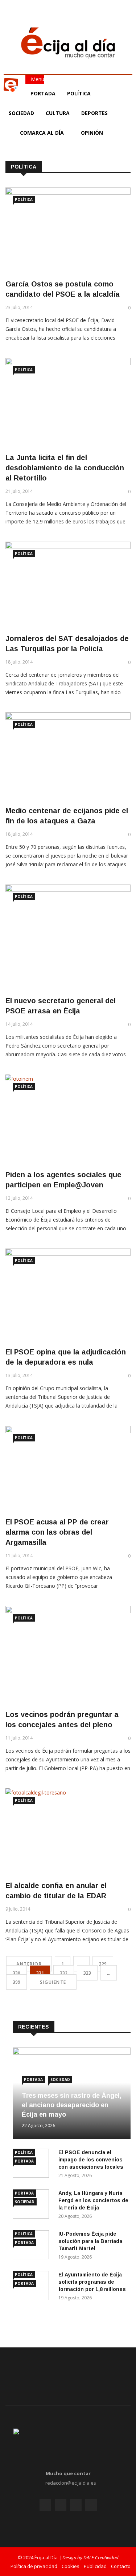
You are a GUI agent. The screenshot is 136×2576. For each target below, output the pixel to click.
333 (87, 1973)
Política (80, 93)
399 (17, 1982)
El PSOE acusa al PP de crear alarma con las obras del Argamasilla (57, 1532)
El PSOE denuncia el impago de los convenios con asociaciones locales (91, 2160)
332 (64, 1973)
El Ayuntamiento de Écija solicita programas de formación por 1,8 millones (92, 2282)
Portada (43, 93)
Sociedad (21, 113)
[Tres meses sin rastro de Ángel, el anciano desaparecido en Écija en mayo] (72, 2053)
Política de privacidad (34, 2566)
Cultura (58, 113)
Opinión (93, 133)
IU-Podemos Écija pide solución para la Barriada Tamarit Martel (90, 2241)
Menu (37, 79)
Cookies (71, 2566)
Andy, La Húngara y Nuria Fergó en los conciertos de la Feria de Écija (93, 2200)
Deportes (94, 113)
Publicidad (95, 2566)
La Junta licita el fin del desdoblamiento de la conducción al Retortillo (65, 468)
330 (17, 1973)
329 (103, 1964)
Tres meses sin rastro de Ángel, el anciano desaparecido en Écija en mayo (72, 2105)
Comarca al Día (43, 133)
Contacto (121, 2566)
